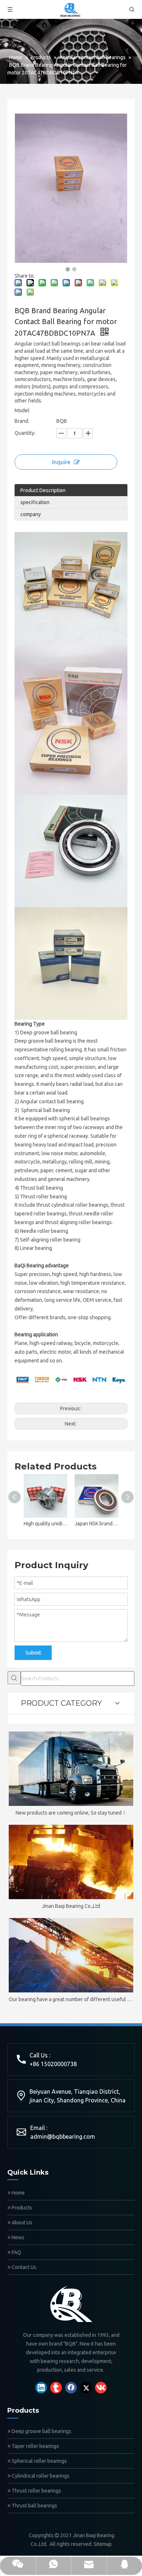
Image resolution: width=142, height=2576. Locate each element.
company (31, 514)
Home (18, 2193)
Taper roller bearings (35, 2446)
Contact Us (23, 2267)
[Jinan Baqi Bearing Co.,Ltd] (71, 1862)
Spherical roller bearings (39, 2461)
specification (35, 502)
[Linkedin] (41, 2388)
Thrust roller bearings (36, 2491)
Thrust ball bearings (34, 2506)
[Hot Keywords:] (14, 1678)
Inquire (61, 462)
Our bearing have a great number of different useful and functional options (71, 1999)
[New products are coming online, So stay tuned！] (71, 1769)
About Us (21, 2223)
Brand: (22, 421)
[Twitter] (86, 2388)
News (17, 2237)
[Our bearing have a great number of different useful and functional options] (71, 1955)
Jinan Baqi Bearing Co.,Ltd (71, 1906)
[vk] (101, 2388)
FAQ (16, 2252)
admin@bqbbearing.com (63, 2137)
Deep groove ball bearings (41, 2431)
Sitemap (103, 2544)
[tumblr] (56, 2388)
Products (21, 2208)
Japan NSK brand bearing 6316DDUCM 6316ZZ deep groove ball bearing (96, 1524)
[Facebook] (71, 2388)
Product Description (43, 490)
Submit (33, 1653)
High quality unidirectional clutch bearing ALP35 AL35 (46, 1524)
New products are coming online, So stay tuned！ (71, 1813)
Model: (22, 410)
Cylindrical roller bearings (40, 2476)
